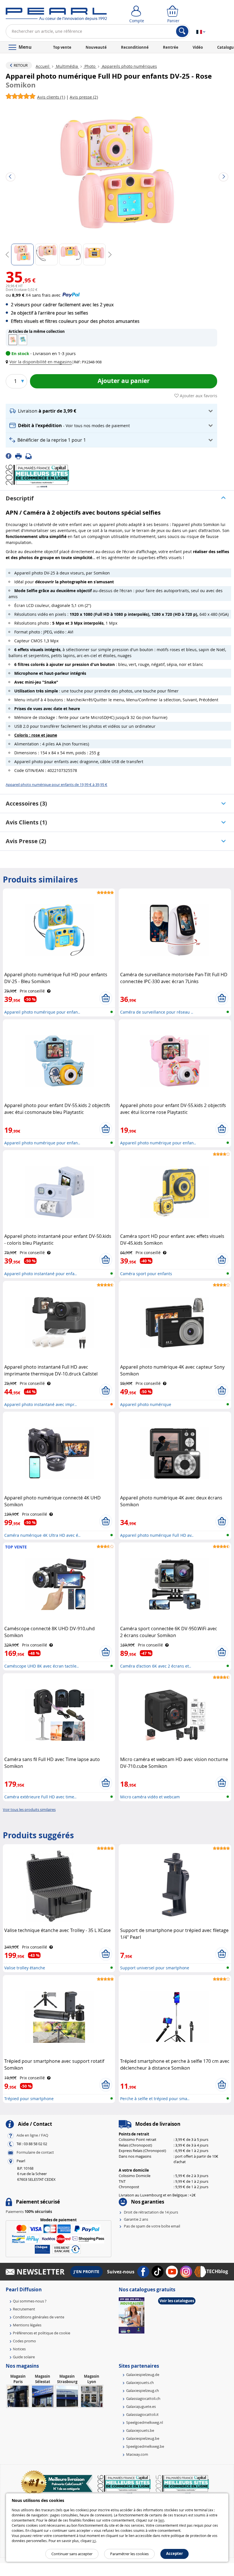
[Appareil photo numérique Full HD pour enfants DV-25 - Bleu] (23, 340)
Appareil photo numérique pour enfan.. (42, 1012)
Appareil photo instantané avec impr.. (41, 1404)
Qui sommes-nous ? (30, 2301)
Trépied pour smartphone (29, 2099)
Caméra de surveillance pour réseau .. (157, 1012)
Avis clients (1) (26, 822)
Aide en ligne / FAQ (32, 2135)
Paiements (29, 2212)
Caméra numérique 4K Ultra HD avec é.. (42, 1535)
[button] (40, 362)
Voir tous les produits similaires (29, 1809)
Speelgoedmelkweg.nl (145, 2422)
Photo (90, 66)
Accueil (43, 66)
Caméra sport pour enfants (146, 1274)
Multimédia (67, 66)
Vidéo (198, 47)
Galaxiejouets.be (140, 2430)
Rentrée (171, 47)
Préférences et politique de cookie (42, 2333)
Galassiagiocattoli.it (142, 2414)
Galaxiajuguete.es (141, 2406)
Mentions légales (27, 2325)
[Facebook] (10, 456)
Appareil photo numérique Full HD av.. (157, 1535)
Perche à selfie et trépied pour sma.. (155, 2099)
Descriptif (20, 498)
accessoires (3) (26, 803)
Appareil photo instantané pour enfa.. (41, 1274)
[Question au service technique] (30, 456)
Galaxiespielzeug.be (143, 2438)
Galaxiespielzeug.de (143, 2375)
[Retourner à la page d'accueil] (56, 15)
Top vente (62, 47)
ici (94, 2541)
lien (161, 2520)
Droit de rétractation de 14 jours (151, 2212)
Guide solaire (24, 2357)
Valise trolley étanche (25, 1968)
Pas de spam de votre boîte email (152, 2226)
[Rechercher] (182, 31)
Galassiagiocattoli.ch (143, 2398)
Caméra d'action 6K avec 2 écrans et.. (156, 1666)
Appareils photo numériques (129, 66)
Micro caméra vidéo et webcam (150, 1797)
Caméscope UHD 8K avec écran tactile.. (42, 1666)
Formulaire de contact (35, 2152)
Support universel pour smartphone (155, 1968)
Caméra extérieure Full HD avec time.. (40, 1797)
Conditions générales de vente (39, 2317)
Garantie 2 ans (136, 2219)
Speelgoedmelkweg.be (145, 2446)
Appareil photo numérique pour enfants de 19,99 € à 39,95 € (57, 784)
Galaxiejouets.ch (140, 2383)
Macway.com (137, 2454)
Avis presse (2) (26, 841)
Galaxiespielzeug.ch (143, 2390)
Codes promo (24, 2341)
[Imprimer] (20, 456)
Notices (19, 2349)
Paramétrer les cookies (129, 2554)
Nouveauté (96, 47)
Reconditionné (135, 47)
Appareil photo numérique (146, 1404)
